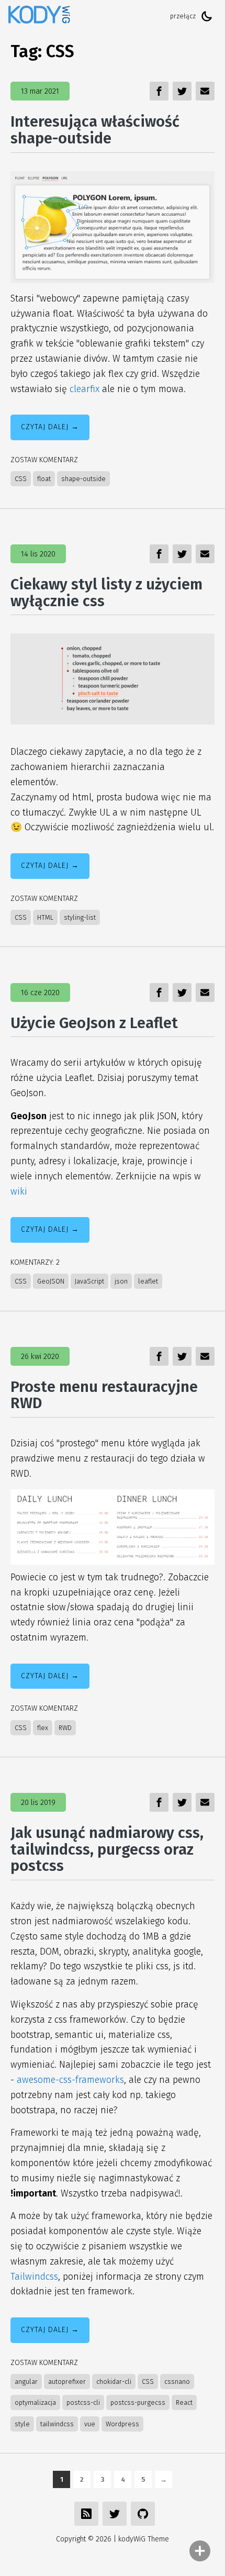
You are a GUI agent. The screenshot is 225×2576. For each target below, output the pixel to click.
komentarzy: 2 (35, 1262)
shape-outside (83, 479)
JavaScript (89, 1281)
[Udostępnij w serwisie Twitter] (115, 2514)
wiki (19, 1191)
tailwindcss (57, 2424)
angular (26, 2382)
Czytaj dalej (45, 427)
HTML (45, 917)
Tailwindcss (34, 2277)
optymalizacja (35, 2402)
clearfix (85, 389)
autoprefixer (67, 2382)
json (121, 1281)
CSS (21, 479)
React (184, 2402)
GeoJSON (51, 1281)
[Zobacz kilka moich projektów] (143, 2514)
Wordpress (122, 2424)
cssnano (177, 2382)
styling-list (80, 917)
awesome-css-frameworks (70, 2080)
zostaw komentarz (44, 460)
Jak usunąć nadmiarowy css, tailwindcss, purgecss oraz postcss (107, 1849)
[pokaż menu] (200, 2551)
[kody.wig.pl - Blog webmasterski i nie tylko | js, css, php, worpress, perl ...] (39, 16)
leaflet (148, 1281)
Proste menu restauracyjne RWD (104, 1395)
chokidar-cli (114, 2382)
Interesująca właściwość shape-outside (95, 130)
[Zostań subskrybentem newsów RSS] (86, 2514)
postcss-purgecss (138, 2402)
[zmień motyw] (207, 16)
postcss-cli (83, 2402)
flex (43, 1728)
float (44, 479)
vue (90, 2424)
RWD (65, 1728)
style (22, 2424)
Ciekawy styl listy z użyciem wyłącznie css (106, 593)
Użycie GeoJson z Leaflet (94, 1023)
